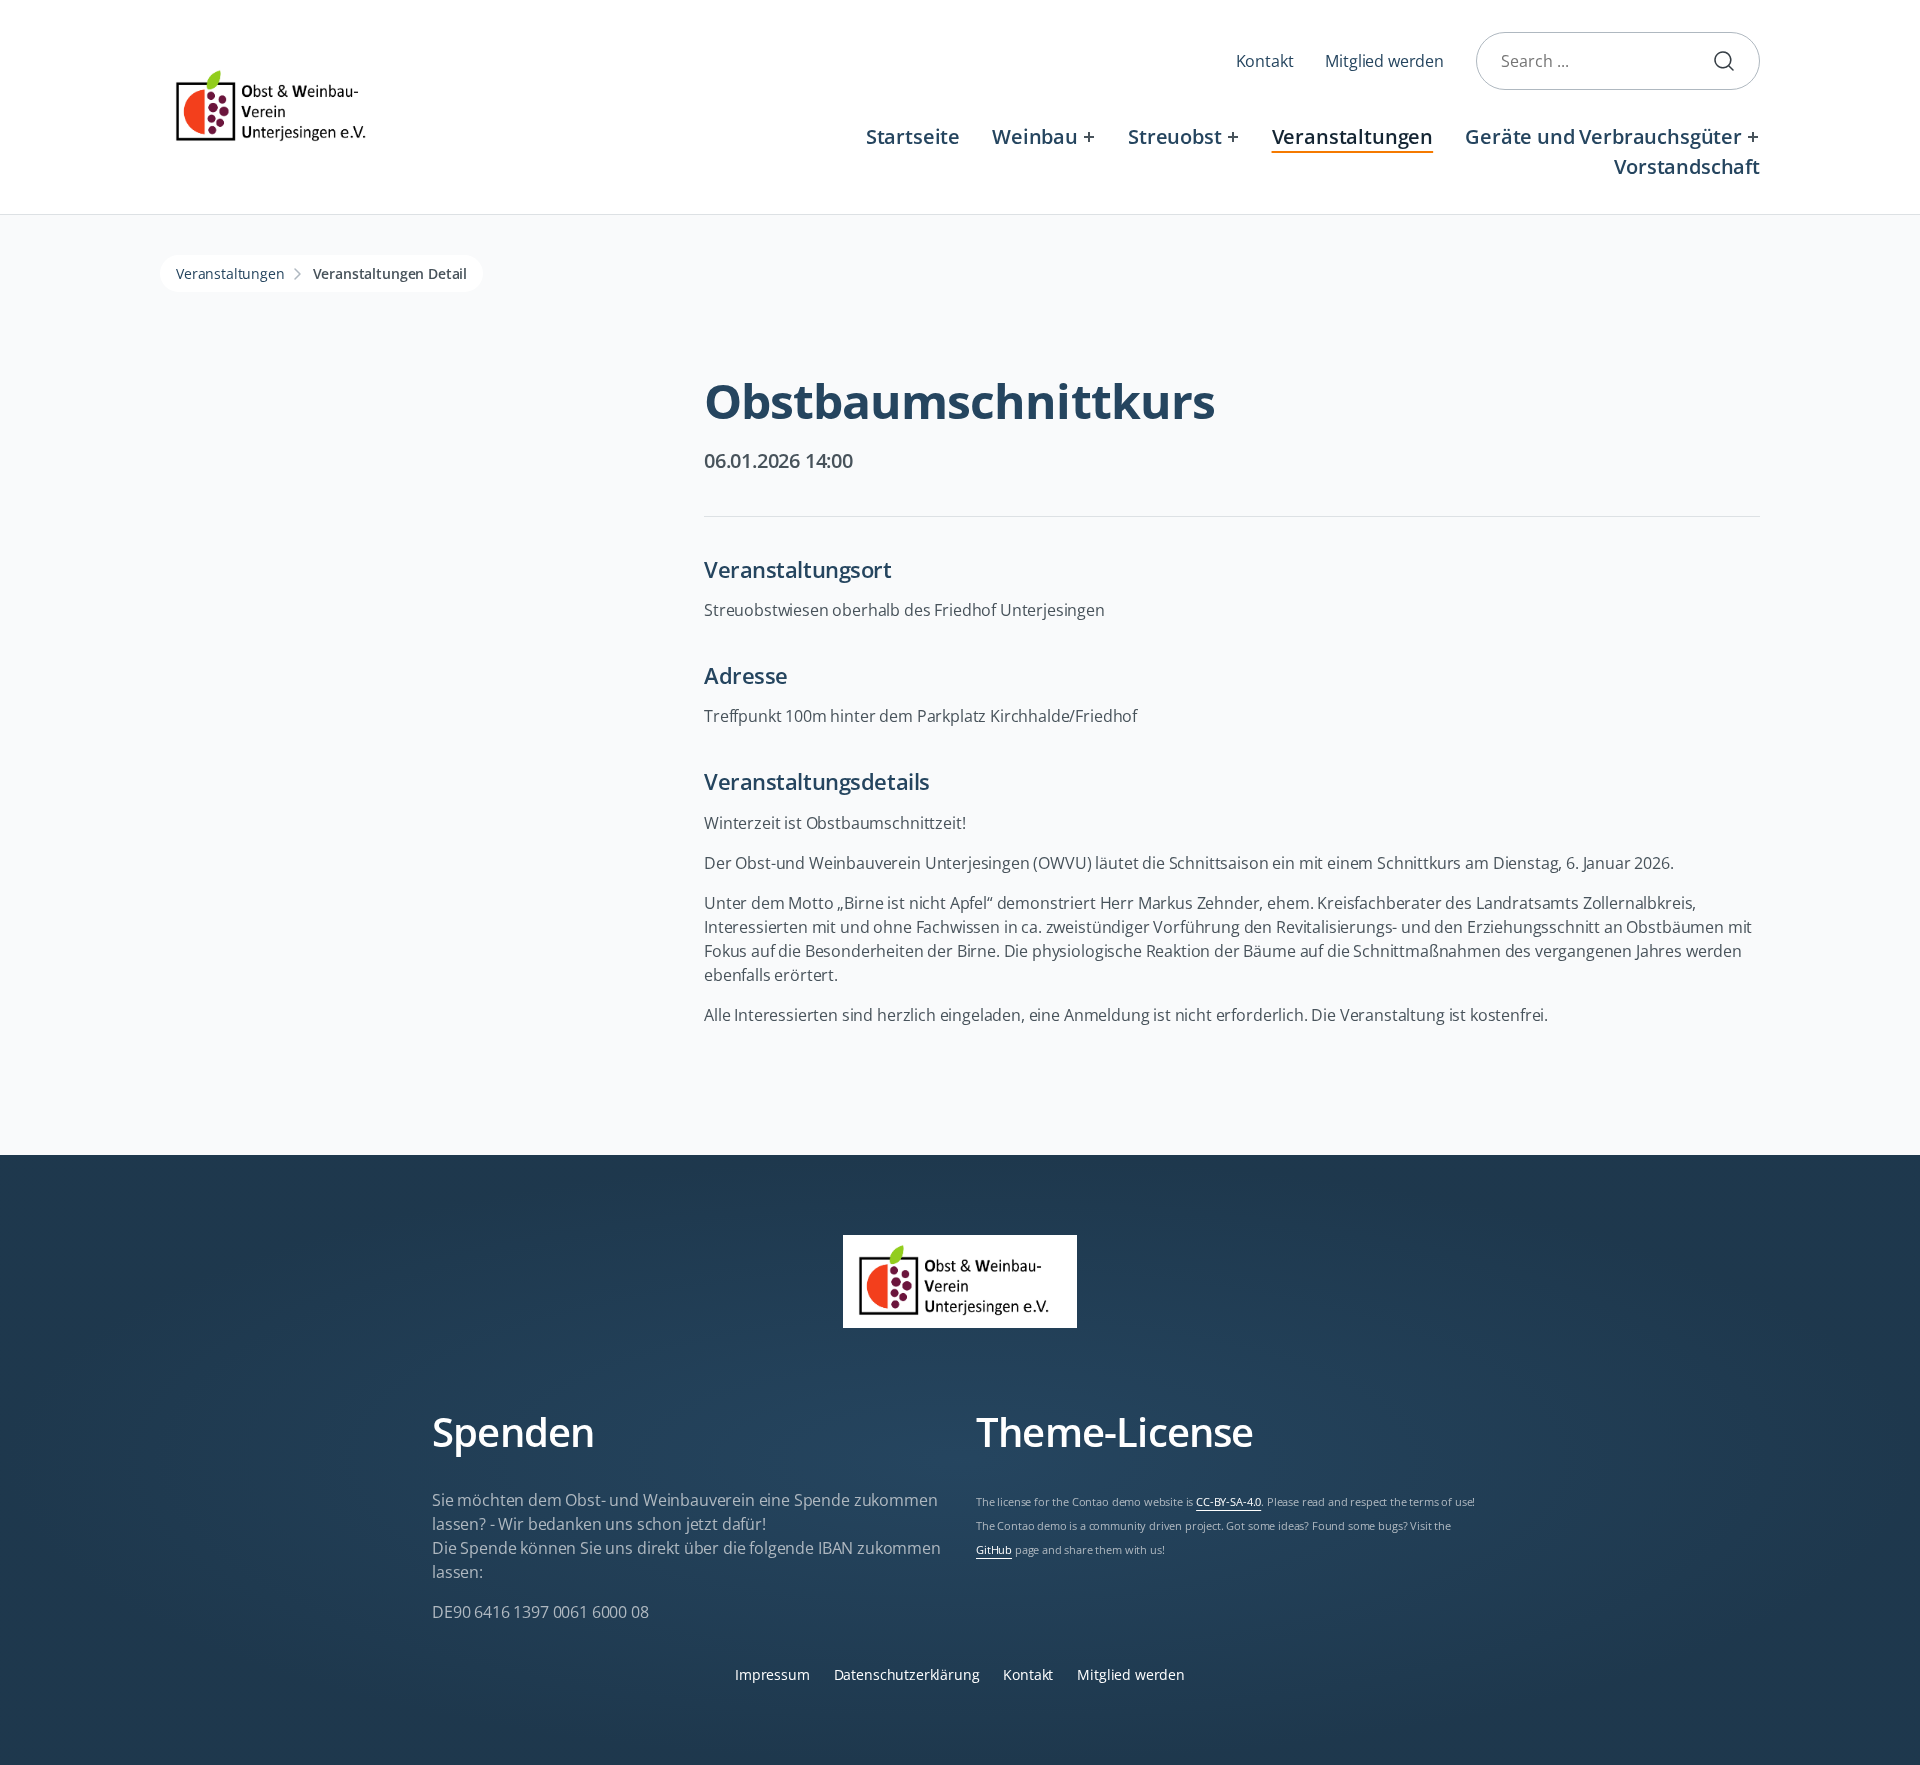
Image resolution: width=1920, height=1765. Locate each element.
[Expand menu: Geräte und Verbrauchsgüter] (1753, 136)
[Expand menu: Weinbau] (1089, 136)
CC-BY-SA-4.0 (1228, 1502)
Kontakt (1265, 61)
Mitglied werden (1384, 61)
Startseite (913, 136)
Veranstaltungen (1353, 136)
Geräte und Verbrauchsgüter (1603, 136)
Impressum (772, 1674)
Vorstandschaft (1687, 166)
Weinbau (1035, 136)
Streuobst (1175, 136)
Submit (1732, 61)
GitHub (994, 1550)
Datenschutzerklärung (907, 1674)
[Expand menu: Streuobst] (1232, 136)
